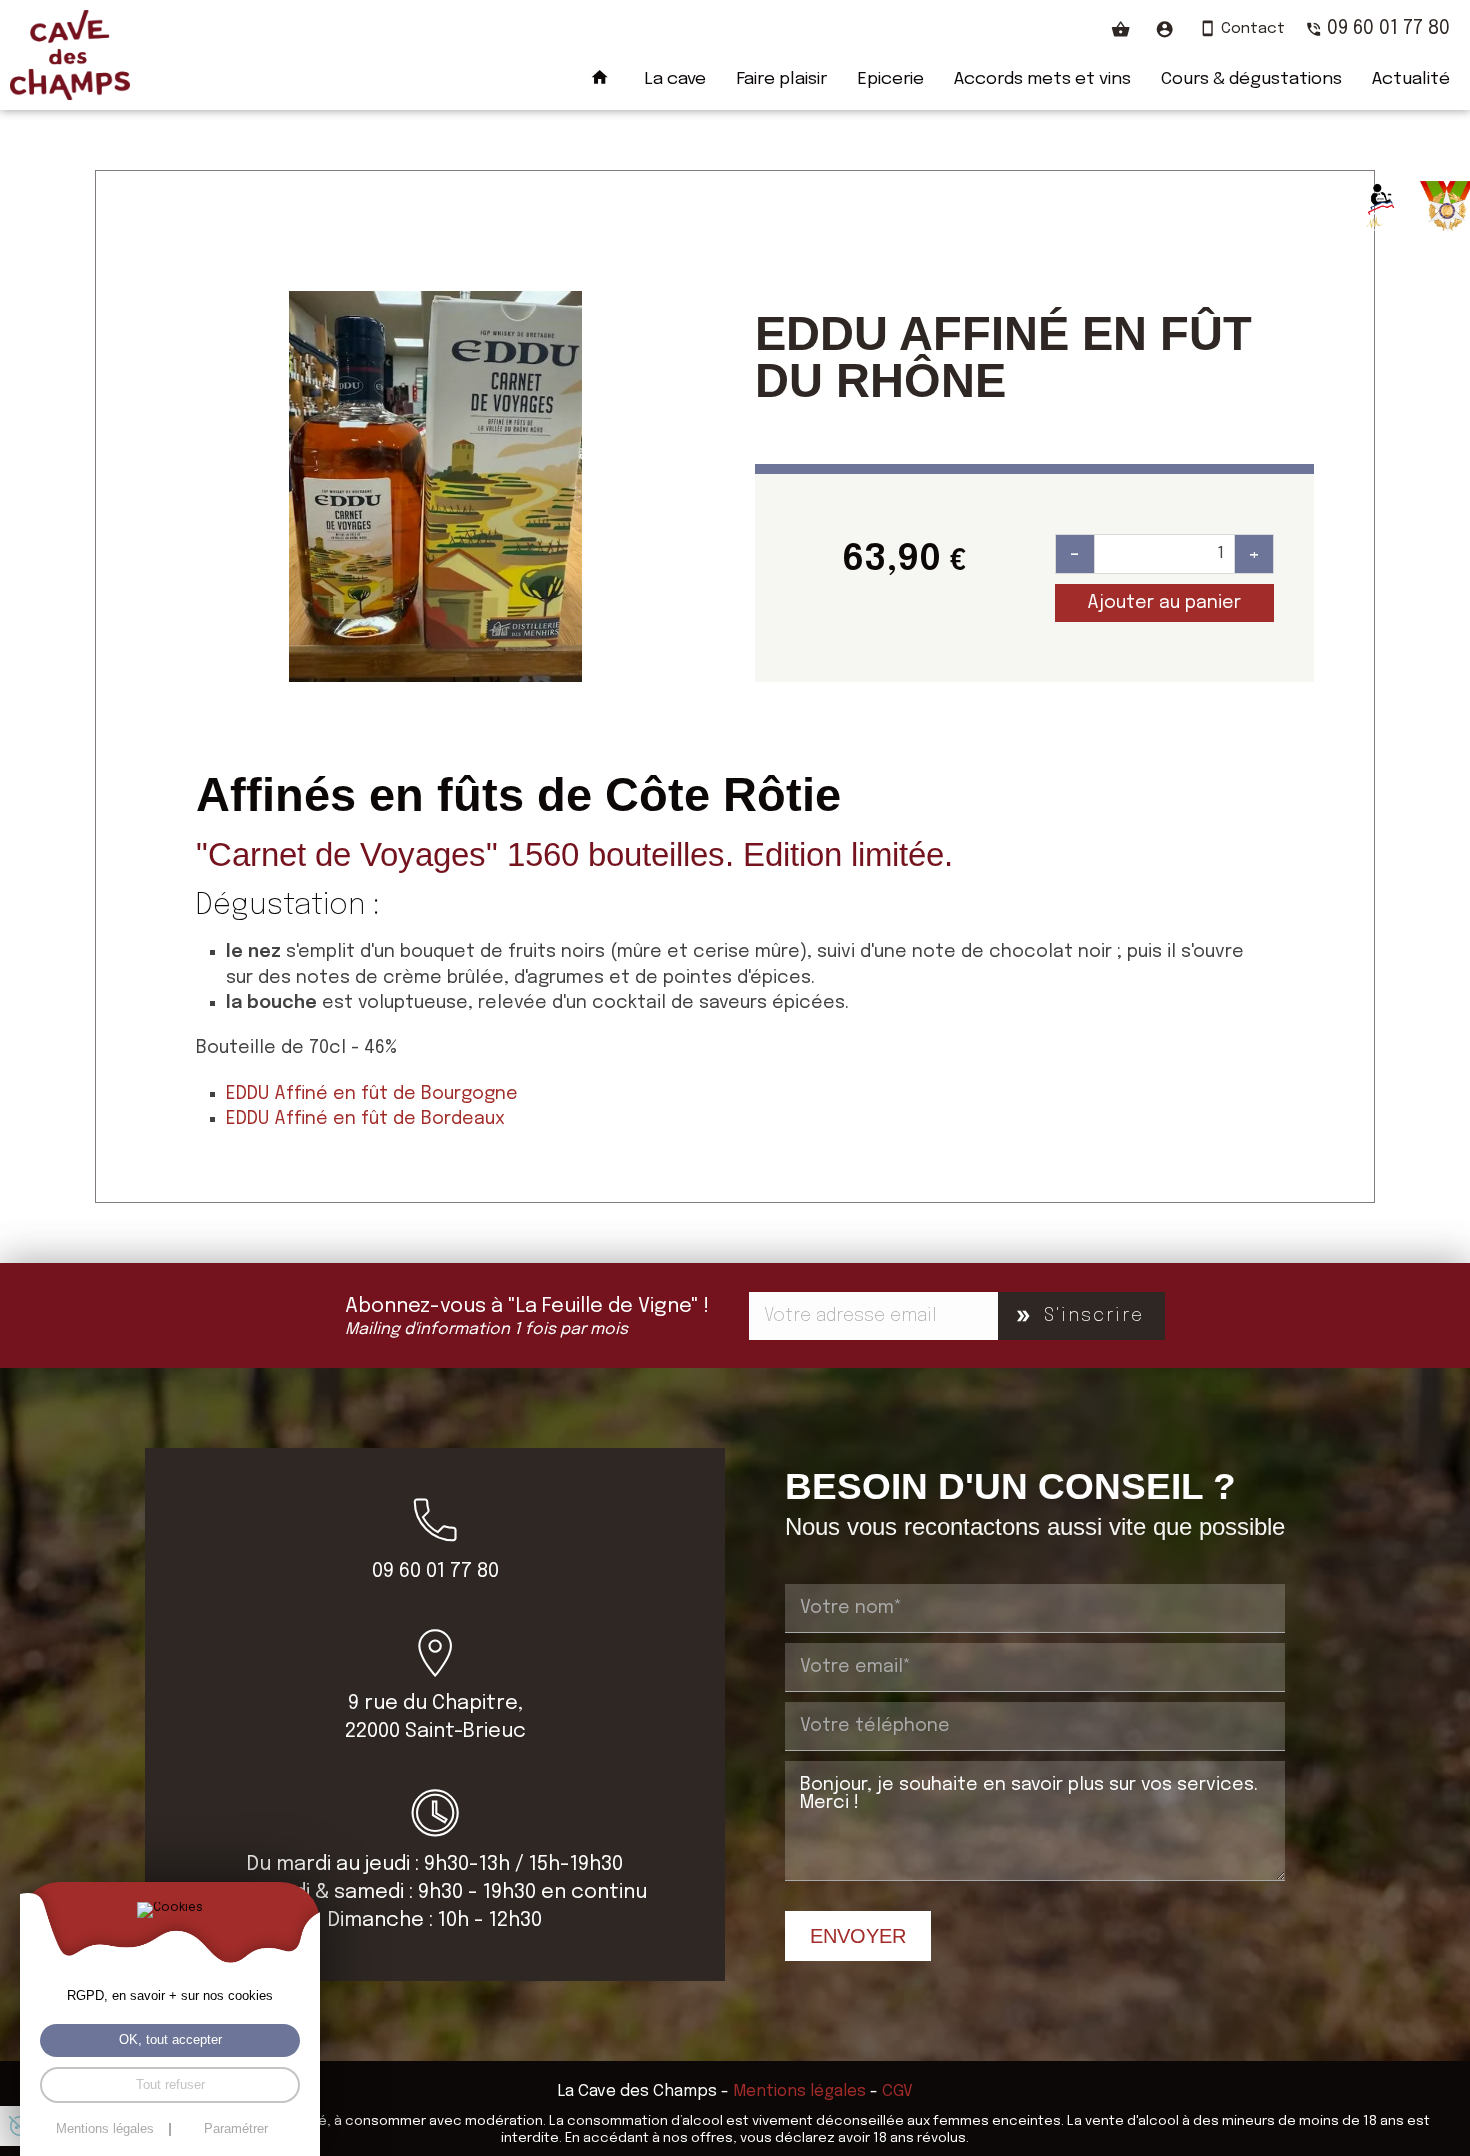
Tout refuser (170, 2085)
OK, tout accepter (170, 2040)
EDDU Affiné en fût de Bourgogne (372, 1094)
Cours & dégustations (1251, 79)
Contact (1253, 29)
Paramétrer (236, 2129)
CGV (897, 2091)
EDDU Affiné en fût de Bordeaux (365, 1119)
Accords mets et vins (1042, 79)
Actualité (1411, 79)
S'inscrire (1094, 1316)
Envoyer (858, 1936)
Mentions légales (799, 2091)
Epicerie (890, 79)
